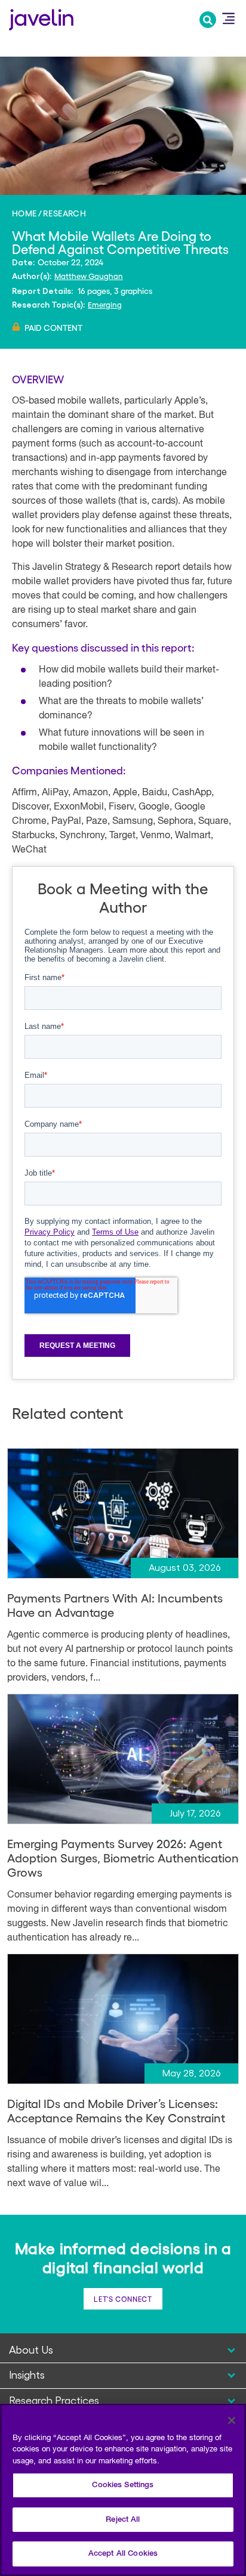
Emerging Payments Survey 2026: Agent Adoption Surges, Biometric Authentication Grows (123, 1858)
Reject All (123, 2520)
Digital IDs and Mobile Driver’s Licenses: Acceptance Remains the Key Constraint (116, 2110)
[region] (123, 2490)
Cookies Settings (123, 2485)
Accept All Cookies (123, 2554)
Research (64, 213)
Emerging (105, 304)
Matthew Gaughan (89, 276)
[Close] (232, 2420)
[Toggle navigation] (228, 18)
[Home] (41, 18)
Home (24, 213)
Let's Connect (123, 2299)
